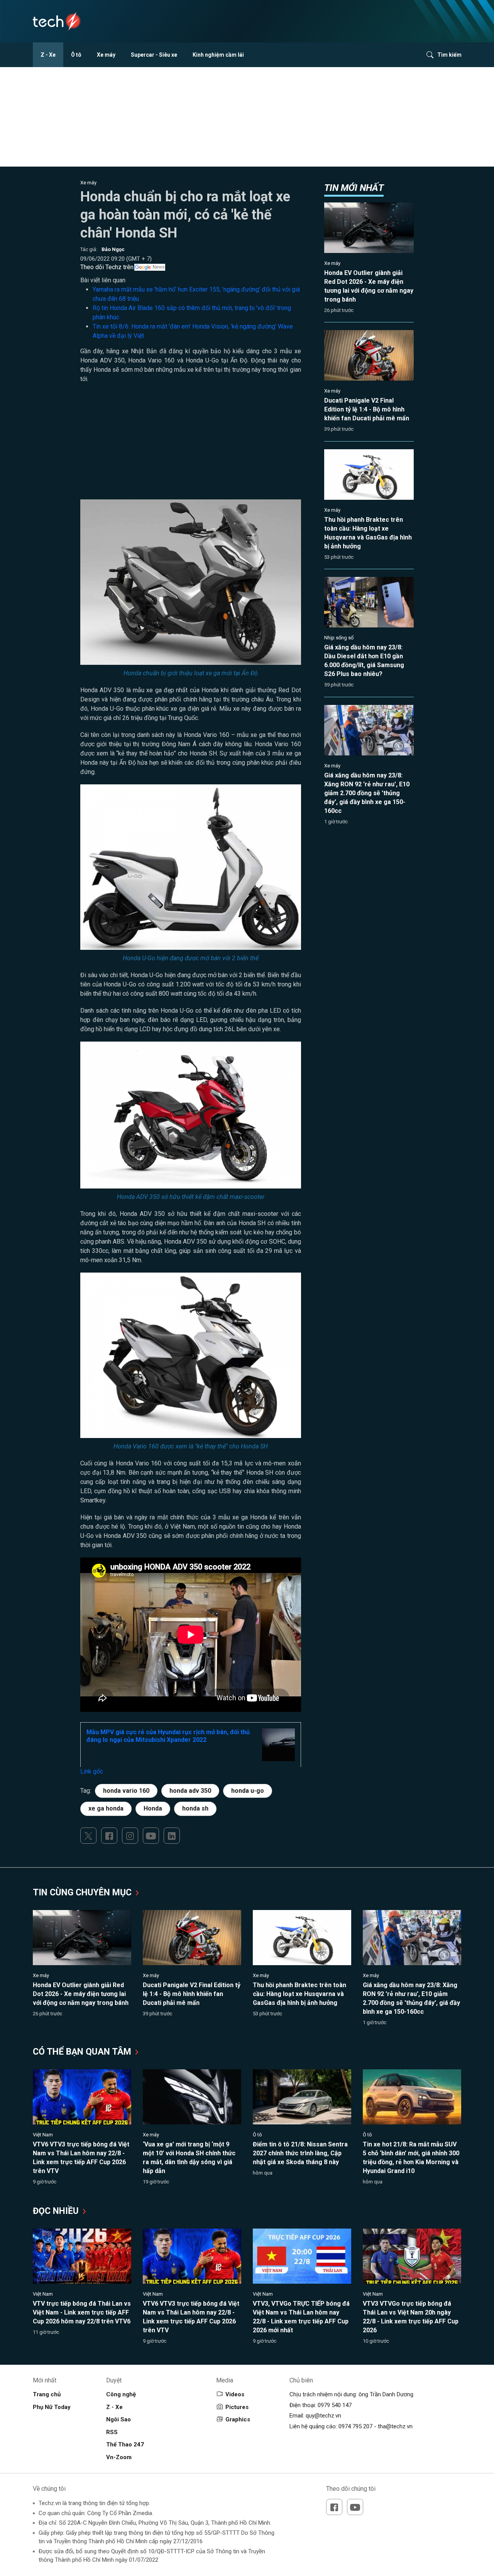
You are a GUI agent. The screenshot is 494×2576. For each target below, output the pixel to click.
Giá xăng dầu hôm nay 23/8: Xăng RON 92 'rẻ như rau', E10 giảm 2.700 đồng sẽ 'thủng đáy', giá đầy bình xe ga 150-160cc (367, 793)
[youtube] (151, 1836)
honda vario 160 (126, 1791)
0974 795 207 (355, 2426)
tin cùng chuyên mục (83, 1892)
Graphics (238, 2419)
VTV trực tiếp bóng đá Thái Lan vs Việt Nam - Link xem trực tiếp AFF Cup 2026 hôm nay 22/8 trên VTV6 (82, 2312)
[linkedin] (172, 1836)
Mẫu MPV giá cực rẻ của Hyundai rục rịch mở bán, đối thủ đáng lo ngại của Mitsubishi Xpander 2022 (168, 1736)
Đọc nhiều (57, 2211)
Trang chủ (47, 2394)
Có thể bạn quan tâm (83, 2052)
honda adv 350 (190, 1791)
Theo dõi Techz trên (107, 267)
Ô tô (76, 55)
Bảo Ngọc (113, 249)
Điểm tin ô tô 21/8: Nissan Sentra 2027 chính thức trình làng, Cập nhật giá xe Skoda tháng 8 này (300, 2153)
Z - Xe (48, 55)
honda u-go (248, 1791)
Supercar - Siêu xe (154, 55)
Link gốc (92, 1771)
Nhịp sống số (339, 638)
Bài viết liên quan (103, 280)
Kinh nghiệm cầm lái (218, 55)
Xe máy (106, 55)
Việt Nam (43, 2135)
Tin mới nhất (354, 188)
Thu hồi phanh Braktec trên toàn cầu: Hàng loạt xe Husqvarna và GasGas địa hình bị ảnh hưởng (299, 1994)
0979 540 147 (335, 2405)
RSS (112, 2432)
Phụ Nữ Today (52, 2407)
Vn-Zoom (119, 2457)
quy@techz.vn (323, 2416)
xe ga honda (106, 1808)
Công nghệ (121, 2394)
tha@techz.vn (395, 2426)
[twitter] (88, 1836)
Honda (153, 1808)
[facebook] (109, 1836)
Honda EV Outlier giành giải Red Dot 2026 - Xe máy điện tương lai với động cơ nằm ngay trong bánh (81, 1994)
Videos (235, 2394)
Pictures (237, 2407)
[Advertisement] (191, 445)
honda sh (195, 1808)
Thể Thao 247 (125, 2445)
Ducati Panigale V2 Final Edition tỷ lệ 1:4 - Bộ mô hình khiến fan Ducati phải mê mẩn (367, 409)
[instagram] (130, 1836)
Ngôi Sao (118, 2419)
